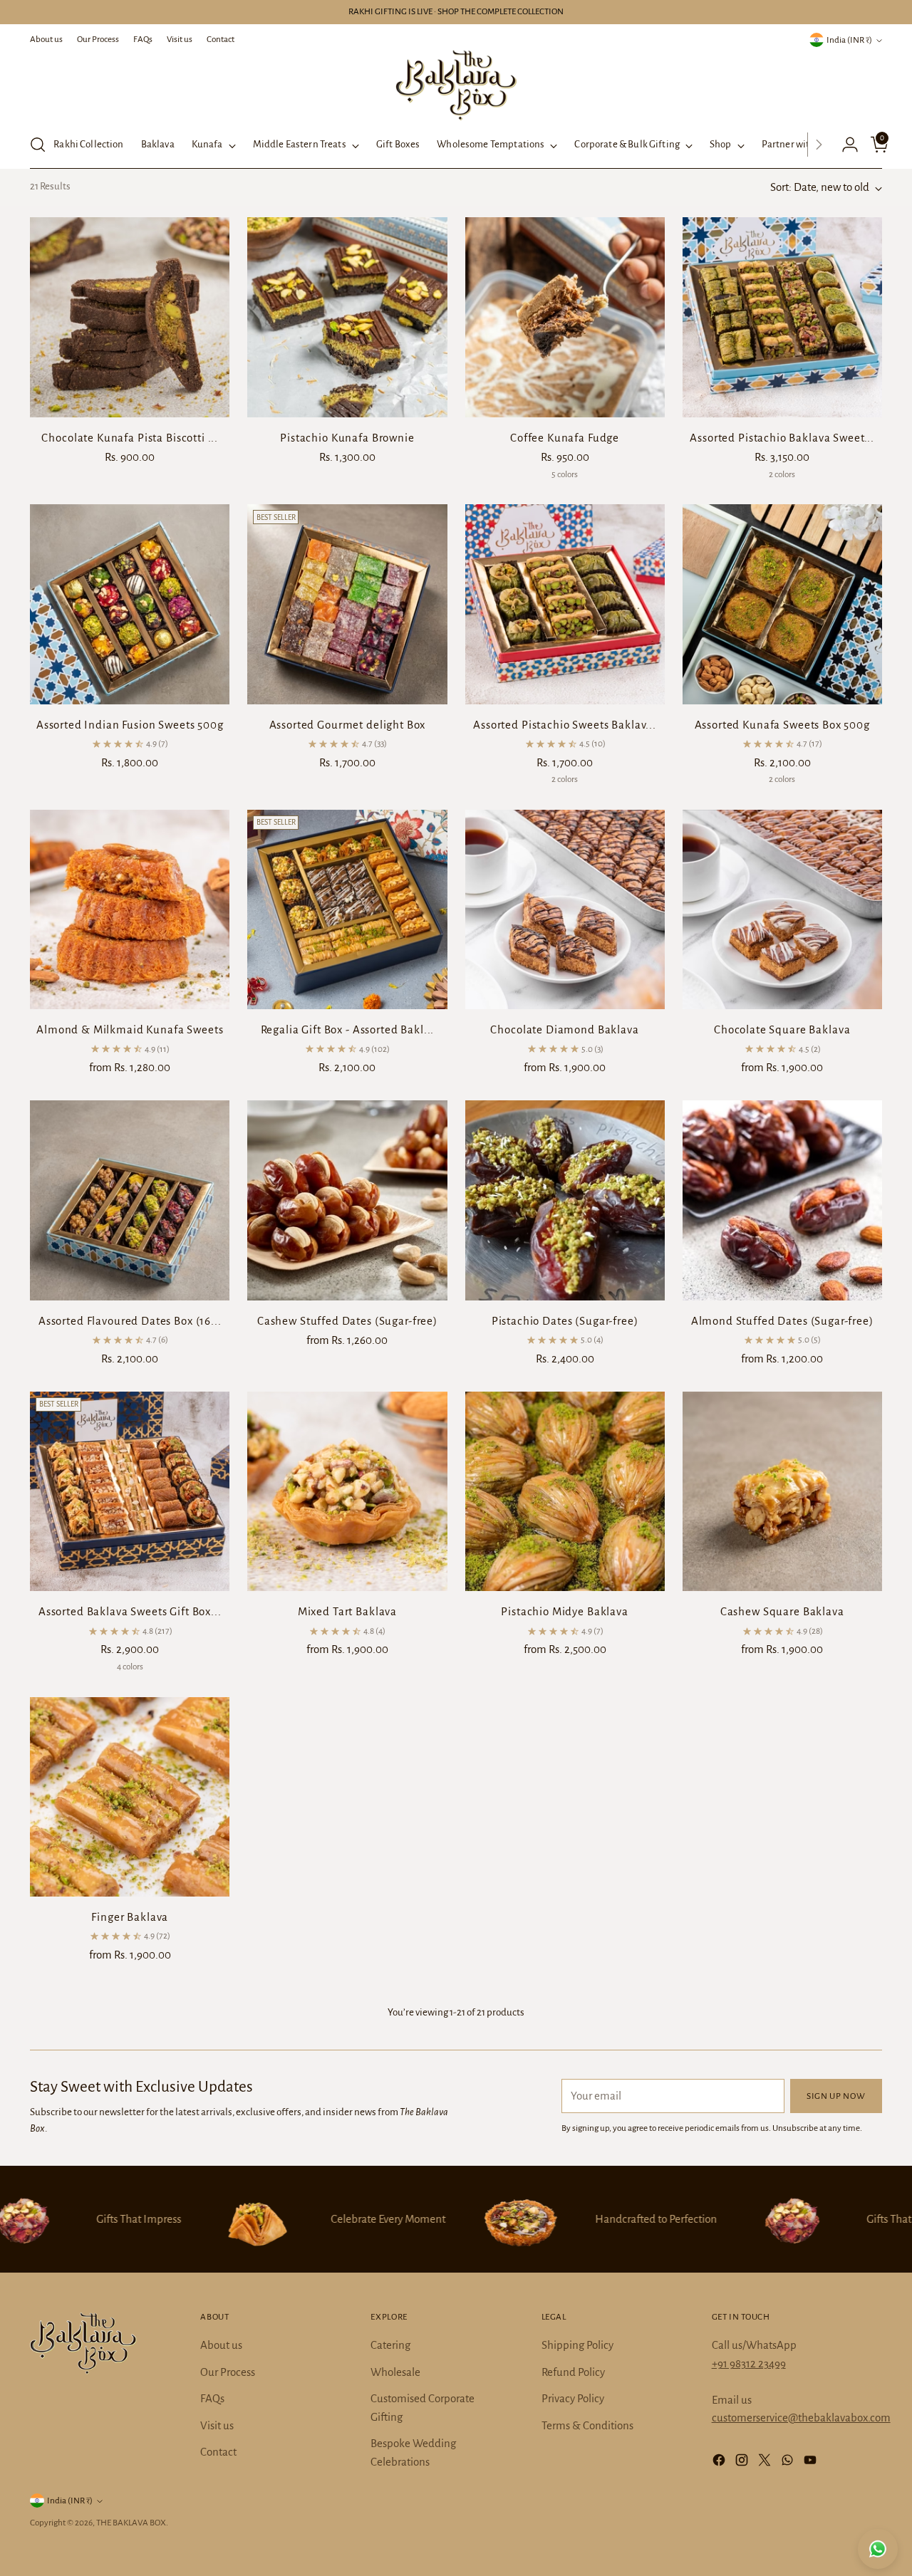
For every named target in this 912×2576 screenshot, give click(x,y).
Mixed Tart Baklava (347, 1611)
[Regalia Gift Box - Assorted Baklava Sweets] (347, 909)
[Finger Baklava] (130, 1797)
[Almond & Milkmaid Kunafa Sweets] (130, 909)
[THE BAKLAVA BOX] (456, 85)
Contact (218, 2452)
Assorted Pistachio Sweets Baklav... (565, 725)
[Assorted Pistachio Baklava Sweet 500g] (782, 317)
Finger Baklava (130, 1917)
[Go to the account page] (844, 145)
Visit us (217, 2425)
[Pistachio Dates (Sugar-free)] (565, 1200)
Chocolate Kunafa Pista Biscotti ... (130, 438)
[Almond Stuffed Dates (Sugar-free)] (782, 1200)
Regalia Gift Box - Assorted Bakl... (348, 1029)
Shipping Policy (577, 2345)
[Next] (819, 145)
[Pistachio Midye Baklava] (565, 1491)
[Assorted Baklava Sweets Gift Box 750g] (130, 1491)
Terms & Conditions (587, 2425)
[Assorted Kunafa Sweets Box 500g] (782, 604)
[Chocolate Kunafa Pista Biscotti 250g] (130, 317)
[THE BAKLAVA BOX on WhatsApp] (789, 2463)
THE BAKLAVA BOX (131, 2523)
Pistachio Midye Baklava (565, 1611)
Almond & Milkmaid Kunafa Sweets (130, 1029)
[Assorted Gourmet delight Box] (347, 604)
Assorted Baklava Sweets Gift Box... (130, 1611)
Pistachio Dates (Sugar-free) (565, 1321)
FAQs (212, 2398)
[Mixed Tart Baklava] (347, 1491)
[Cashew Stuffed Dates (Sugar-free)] (347, 1200)
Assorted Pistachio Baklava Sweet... (782, 438)
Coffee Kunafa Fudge (565, 438)
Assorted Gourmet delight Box (348, 725)
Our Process (228, 2372)
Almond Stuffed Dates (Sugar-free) (782, 1321)
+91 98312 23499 (749, 2363)
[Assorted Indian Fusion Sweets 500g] (130, 604)
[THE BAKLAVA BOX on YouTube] (812, 2463)
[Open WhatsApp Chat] (878, 2549)
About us (221, 2345)
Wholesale (395, 2372)
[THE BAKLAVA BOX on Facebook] (720, 2463)
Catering (390, 2345)
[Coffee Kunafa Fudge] (565, 317)
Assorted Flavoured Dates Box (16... (130, 1321)
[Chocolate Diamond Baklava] (565, 909)
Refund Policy (573, 2372)
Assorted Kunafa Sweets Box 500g (782, 725)
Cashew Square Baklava (782, 1611)
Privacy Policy (573, 2398)
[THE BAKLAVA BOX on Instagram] (743, 2463)
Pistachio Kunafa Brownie (347, 438)
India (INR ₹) (849, 40)
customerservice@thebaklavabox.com (801, 2418)
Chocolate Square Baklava (782, 1029)
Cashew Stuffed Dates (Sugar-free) (347, 1321)
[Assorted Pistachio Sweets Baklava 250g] (565, 604)
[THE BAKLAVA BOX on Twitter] (766, 2463)
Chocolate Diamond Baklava (564, 1029)
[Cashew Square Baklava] (782, 1491)
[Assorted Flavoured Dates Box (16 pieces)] (130, 1200)
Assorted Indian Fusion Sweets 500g (130, 725)
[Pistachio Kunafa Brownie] (347, 317)
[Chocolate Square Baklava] (782, 909)
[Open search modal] (38, 145)
